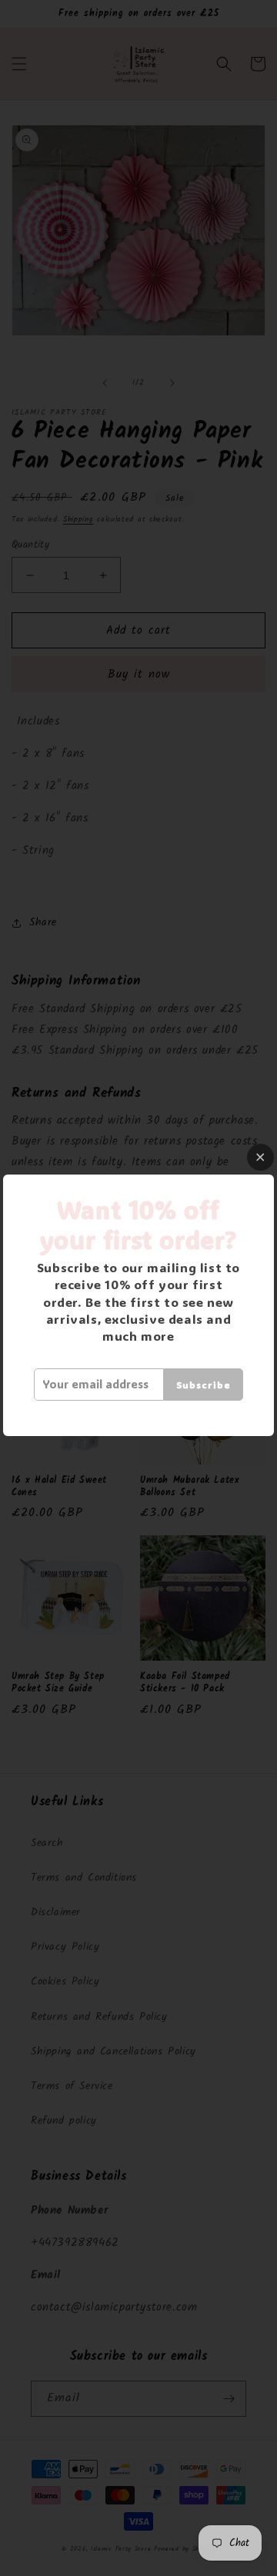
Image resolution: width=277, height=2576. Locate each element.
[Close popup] (260, 1157)
